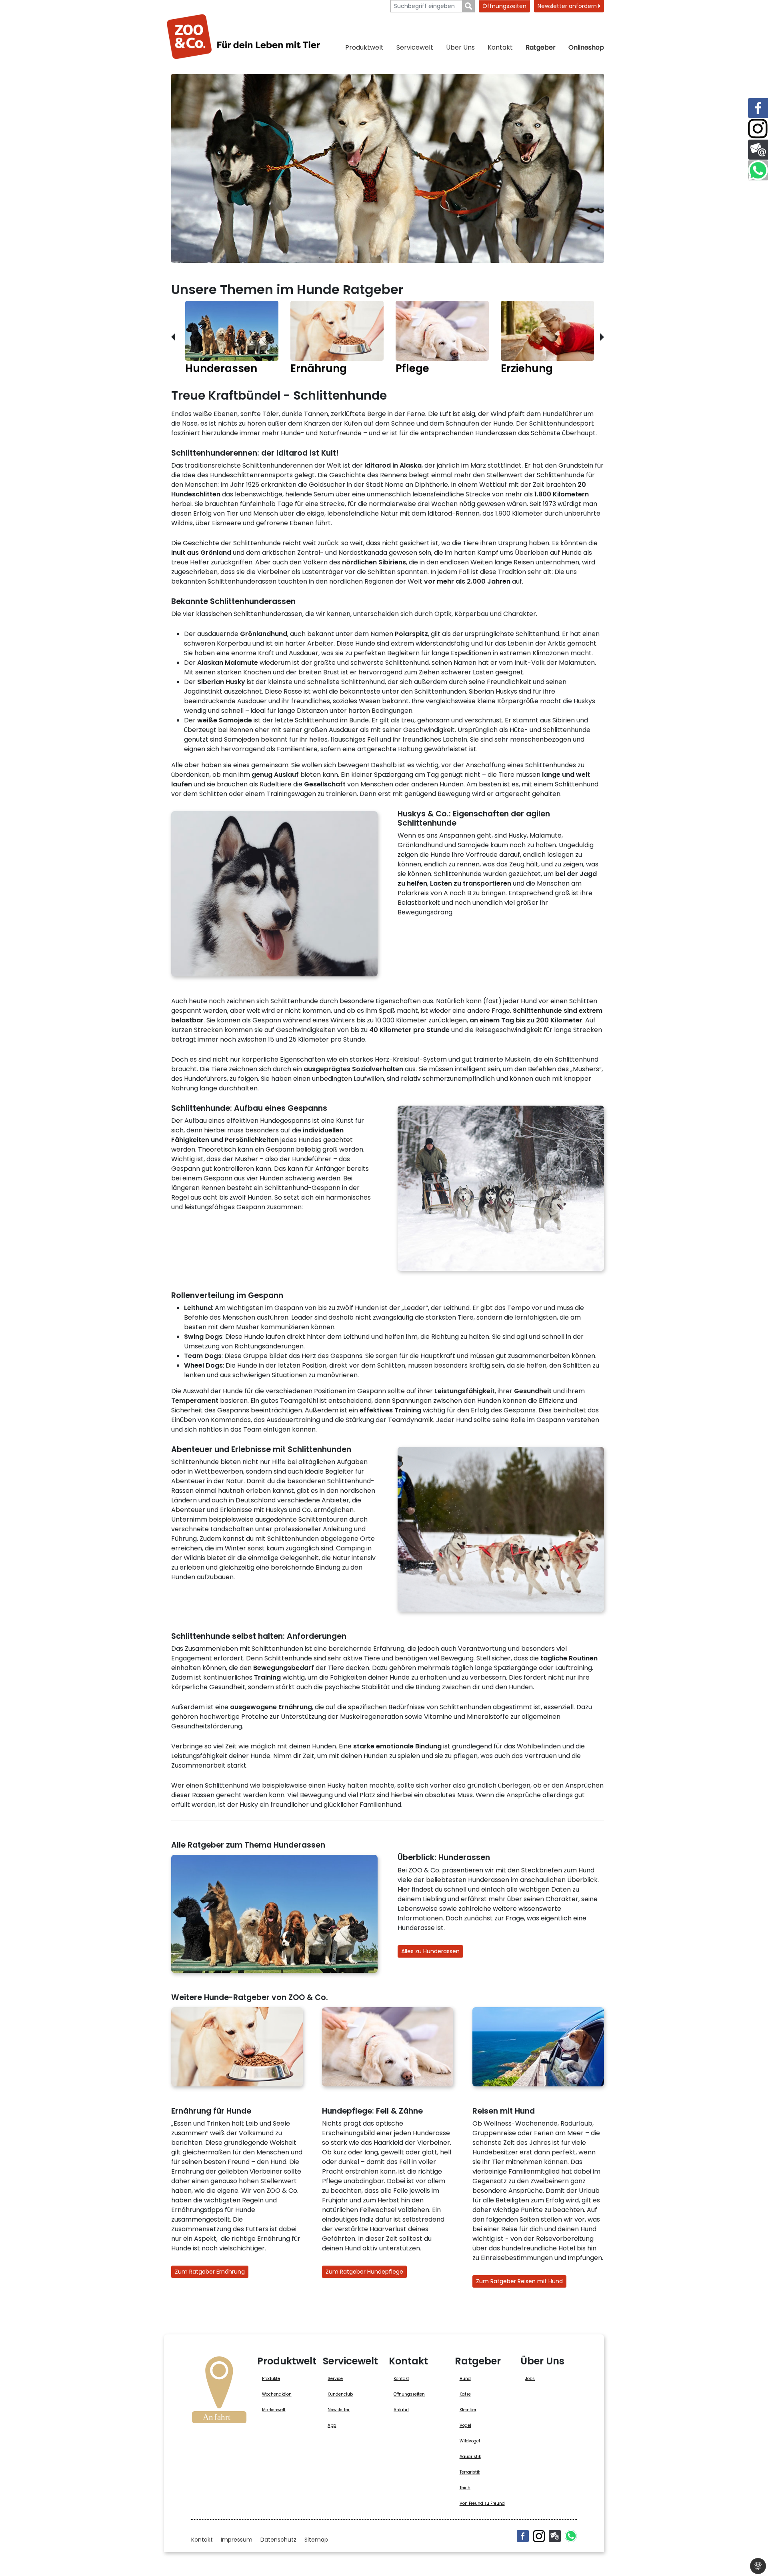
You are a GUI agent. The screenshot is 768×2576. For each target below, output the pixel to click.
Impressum (237, 2540)
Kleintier (468, 2410)
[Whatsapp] (571, 2536)
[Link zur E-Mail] (758, 150)
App (332, 2425)
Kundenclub (340, 2394)
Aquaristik (470, 2457)
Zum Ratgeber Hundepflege (364, 2272)
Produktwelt (364, 47)
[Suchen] (469, 6)
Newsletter (339, 2410)
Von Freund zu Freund (482, 2503)
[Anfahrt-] (219, 2392)
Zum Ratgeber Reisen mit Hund (519, 2281)
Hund (465, 2379)
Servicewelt (415, 47)
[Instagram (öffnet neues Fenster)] (539, 2536)
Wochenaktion (277, 2394)
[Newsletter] (555, 2536)
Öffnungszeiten (504, 6)
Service (335, 2379)
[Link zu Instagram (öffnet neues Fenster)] (758, 129)
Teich (465, 2488)
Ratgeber (541, 47)
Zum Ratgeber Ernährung (210, 2272)
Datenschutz (278, 2540)
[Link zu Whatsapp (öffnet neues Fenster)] (758, 170)
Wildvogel (470, 2441)
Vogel (465, 2425)
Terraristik (470, 2472)
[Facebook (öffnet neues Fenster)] (523, 2536)
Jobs (530, 2379)
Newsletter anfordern (568, 6)
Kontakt (500, 47)
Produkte (271, 2379)
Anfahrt (401, 2410)
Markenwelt (274, 2410)
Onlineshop (586, 47)
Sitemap (316, 2540)
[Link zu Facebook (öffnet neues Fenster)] (758, 108)
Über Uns (460, 47)
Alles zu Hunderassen (430, 1951)
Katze (465, 2394)
